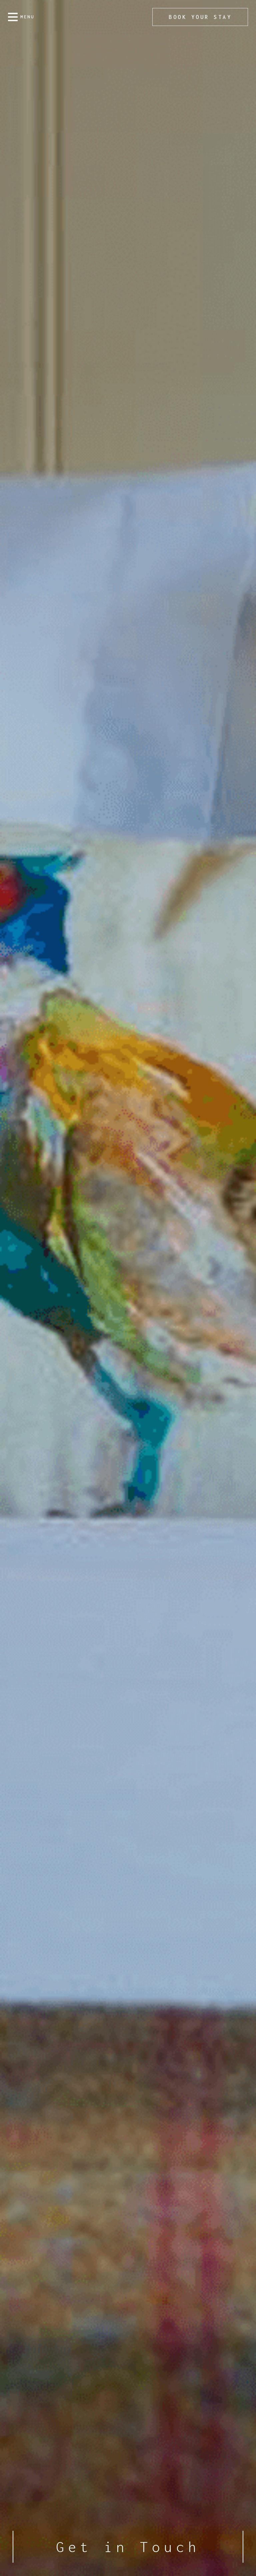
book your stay (200, 17)
